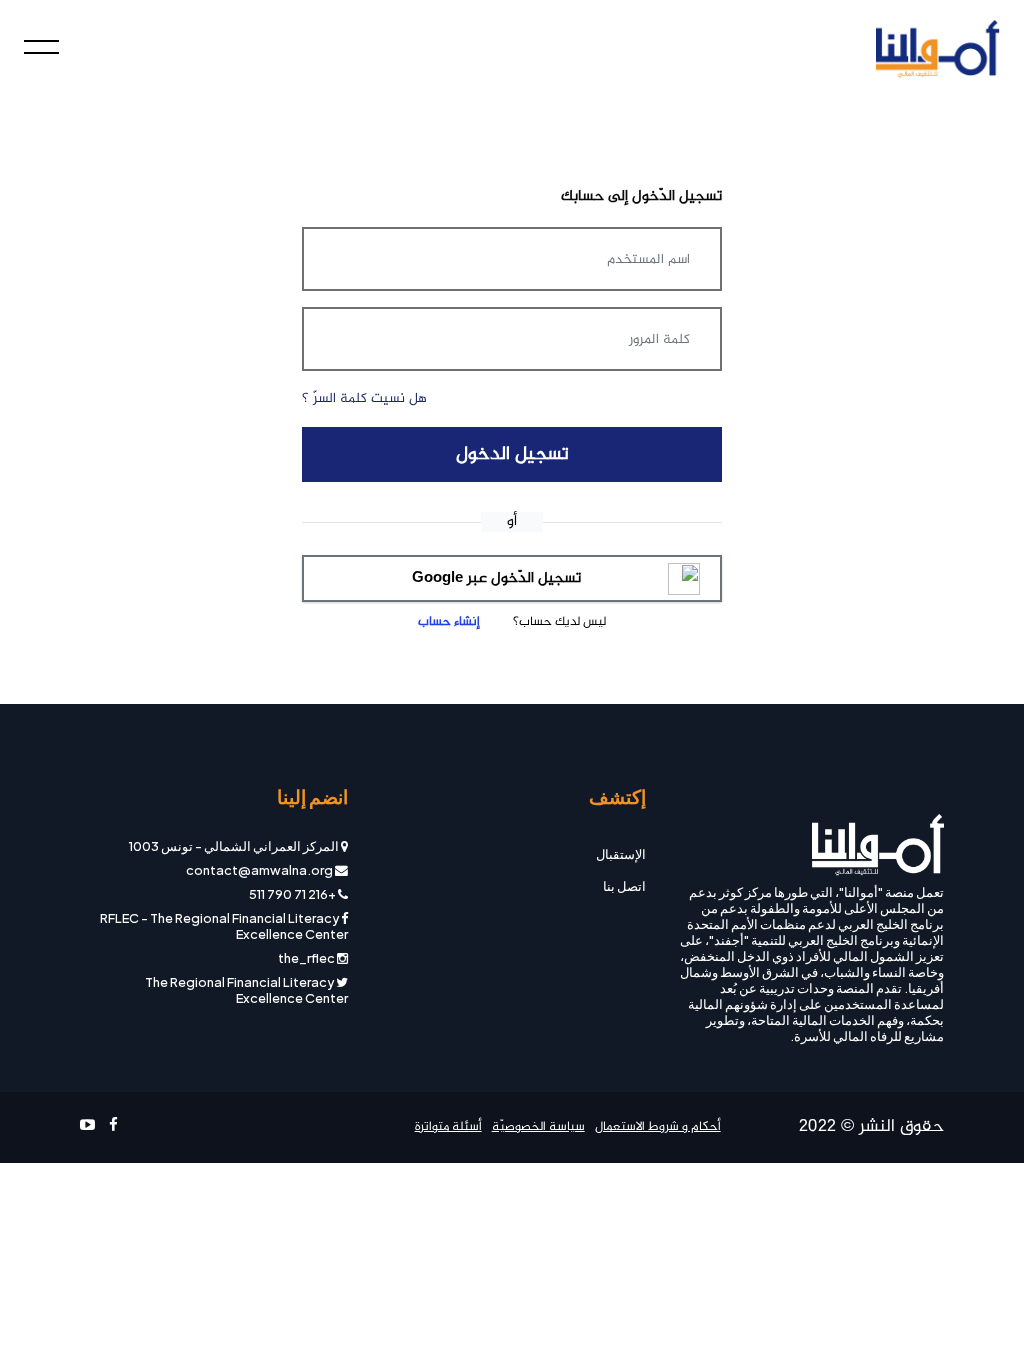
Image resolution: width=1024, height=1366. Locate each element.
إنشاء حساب (449, 622)
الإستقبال (621, 854)
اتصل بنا (624, 886)
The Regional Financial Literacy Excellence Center (246, 990)
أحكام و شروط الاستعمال (658, 1127)
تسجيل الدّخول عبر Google (496, 578)
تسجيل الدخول (512, 454)
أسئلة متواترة (448, 1127)
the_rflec (306, 958)
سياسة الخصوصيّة (538, 1127)
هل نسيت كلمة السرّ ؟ (364, 398)
